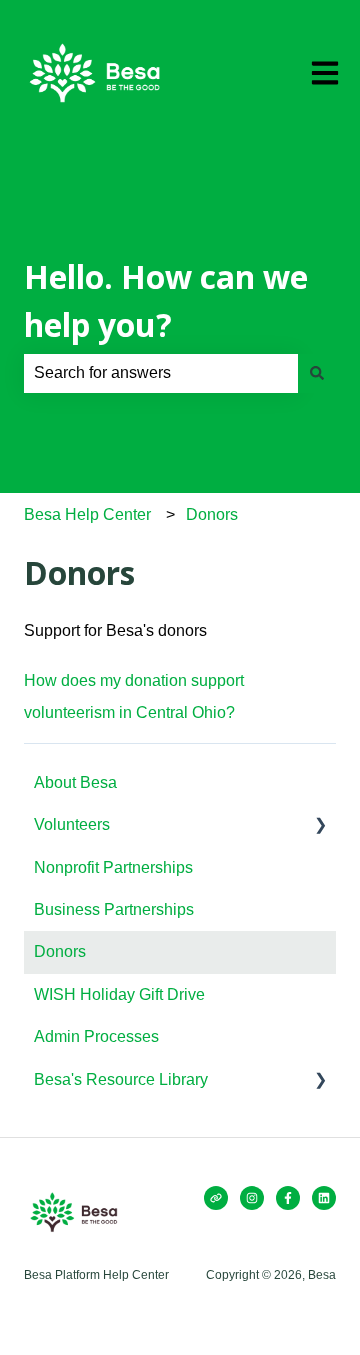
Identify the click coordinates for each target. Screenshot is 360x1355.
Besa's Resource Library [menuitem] (121, 1079)
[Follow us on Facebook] (288, 1198)
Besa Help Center (87, 514)
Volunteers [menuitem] (72, 824)
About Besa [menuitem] (75, 782)
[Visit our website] (216, 1198)
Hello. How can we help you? (166, 300)
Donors (212, 514)
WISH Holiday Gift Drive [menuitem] (119, 994)
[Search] (317, 373)
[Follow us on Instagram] (252, 1198)
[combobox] (161, 373)
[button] (320, 826)
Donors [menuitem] (60, 951)
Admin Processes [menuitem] (96, 1036)
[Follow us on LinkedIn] (324, 1198)
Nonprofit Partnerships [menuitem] (113, 867)
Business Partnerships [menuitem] (114, 909)
